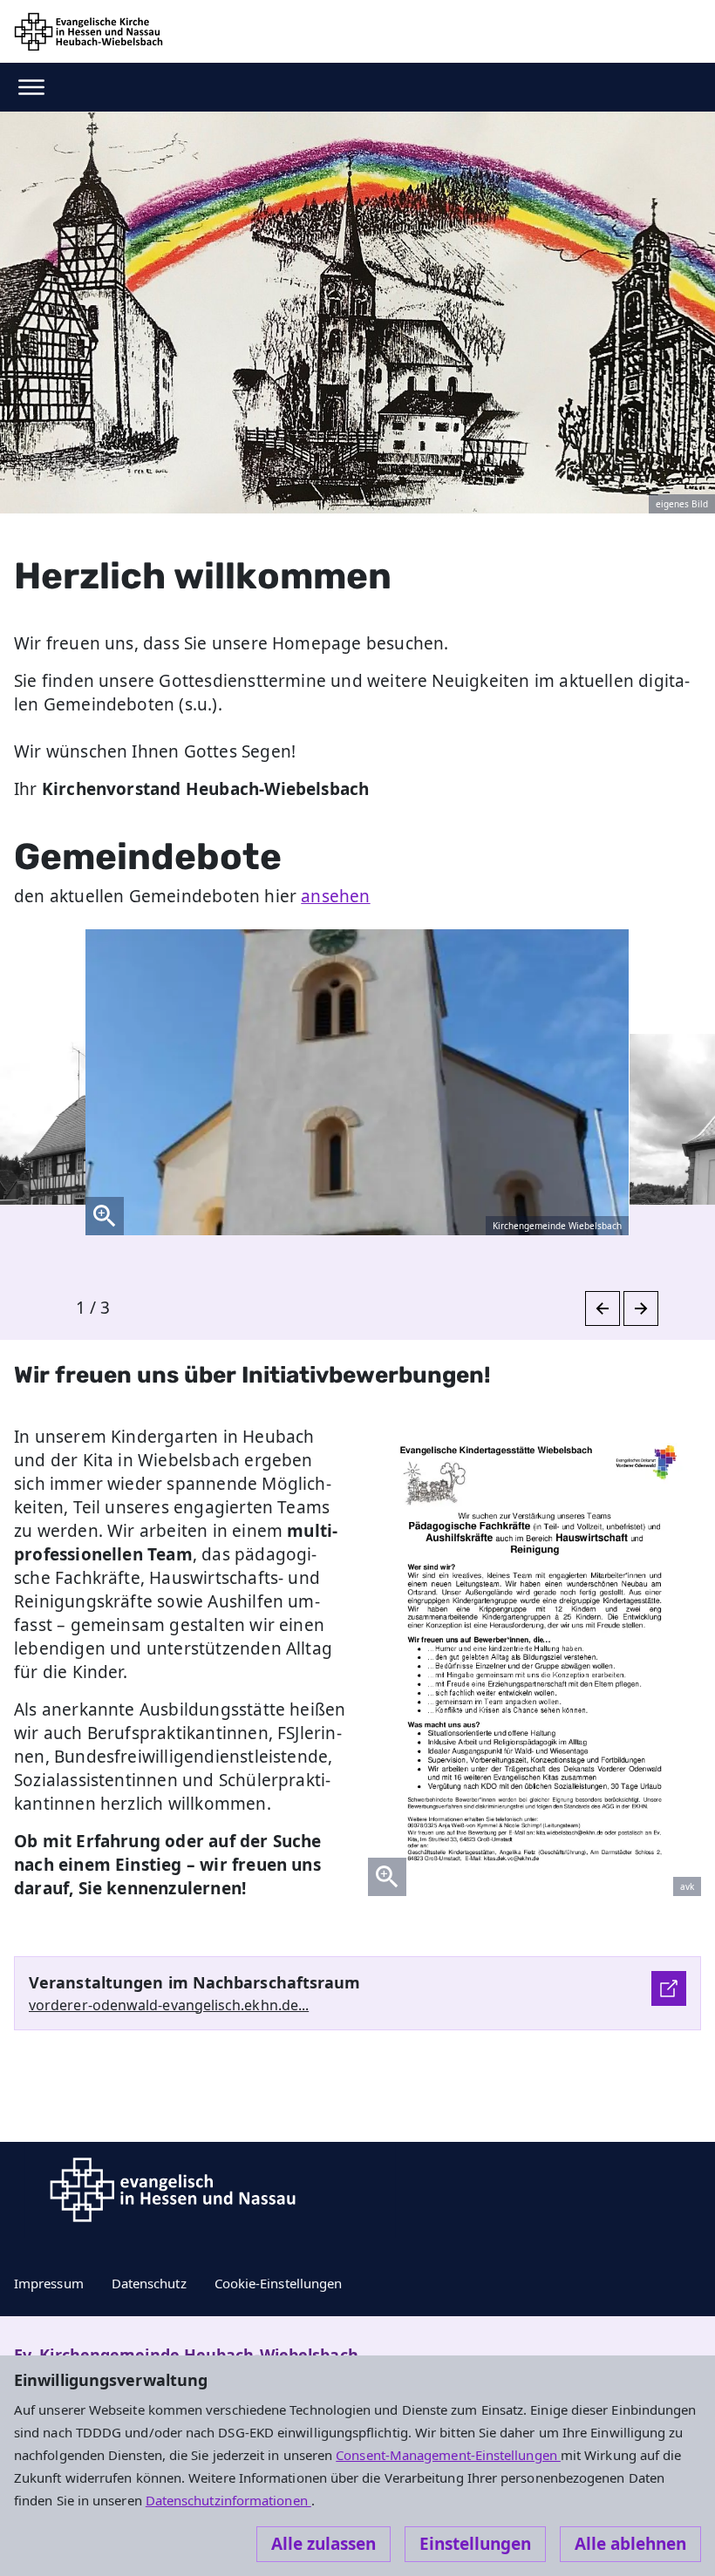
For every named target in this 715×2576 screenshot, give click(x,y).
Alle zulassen (323, 2544)
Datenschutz (149, 2283)
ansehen (335, 896)
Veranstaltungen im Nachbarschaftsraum (195, 1982)
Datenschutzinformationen (228, 2500)
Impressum (49, 2283)
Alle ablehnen (630, 2544)
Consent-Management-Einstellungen (448, 2455)
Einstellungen (475, 2544)
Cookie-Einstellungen (279, 2283)
